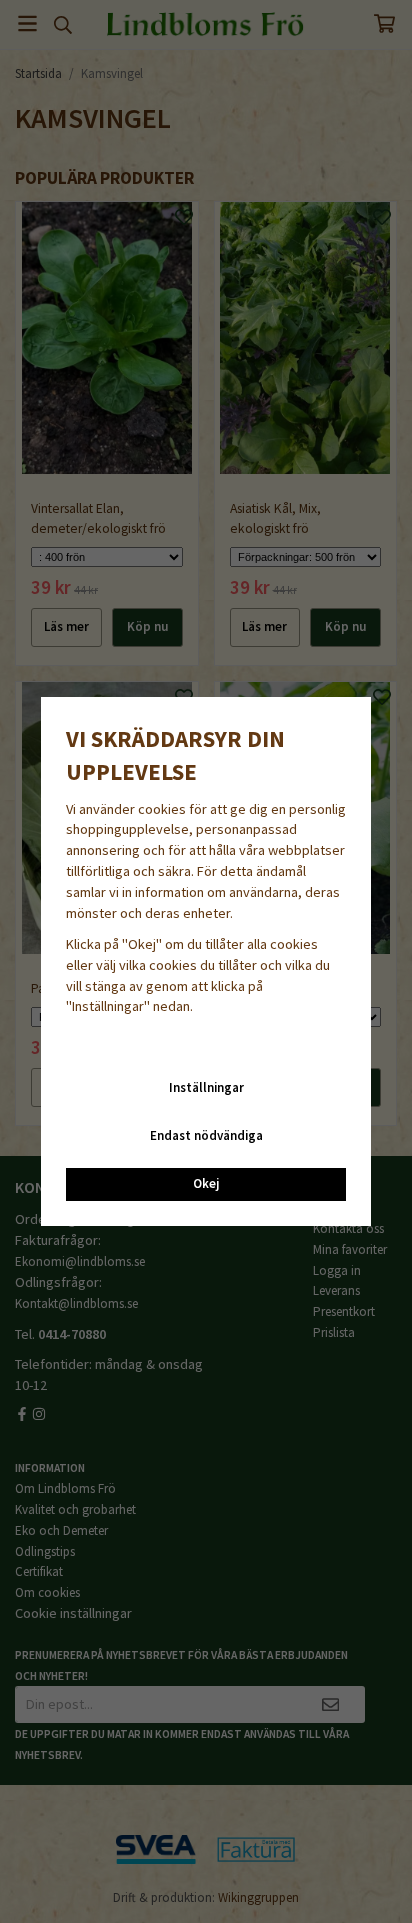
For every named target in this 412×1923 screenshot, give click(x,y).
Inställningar (206, 1087)
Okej (206, 1183)
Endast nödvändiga (206, 1135)
